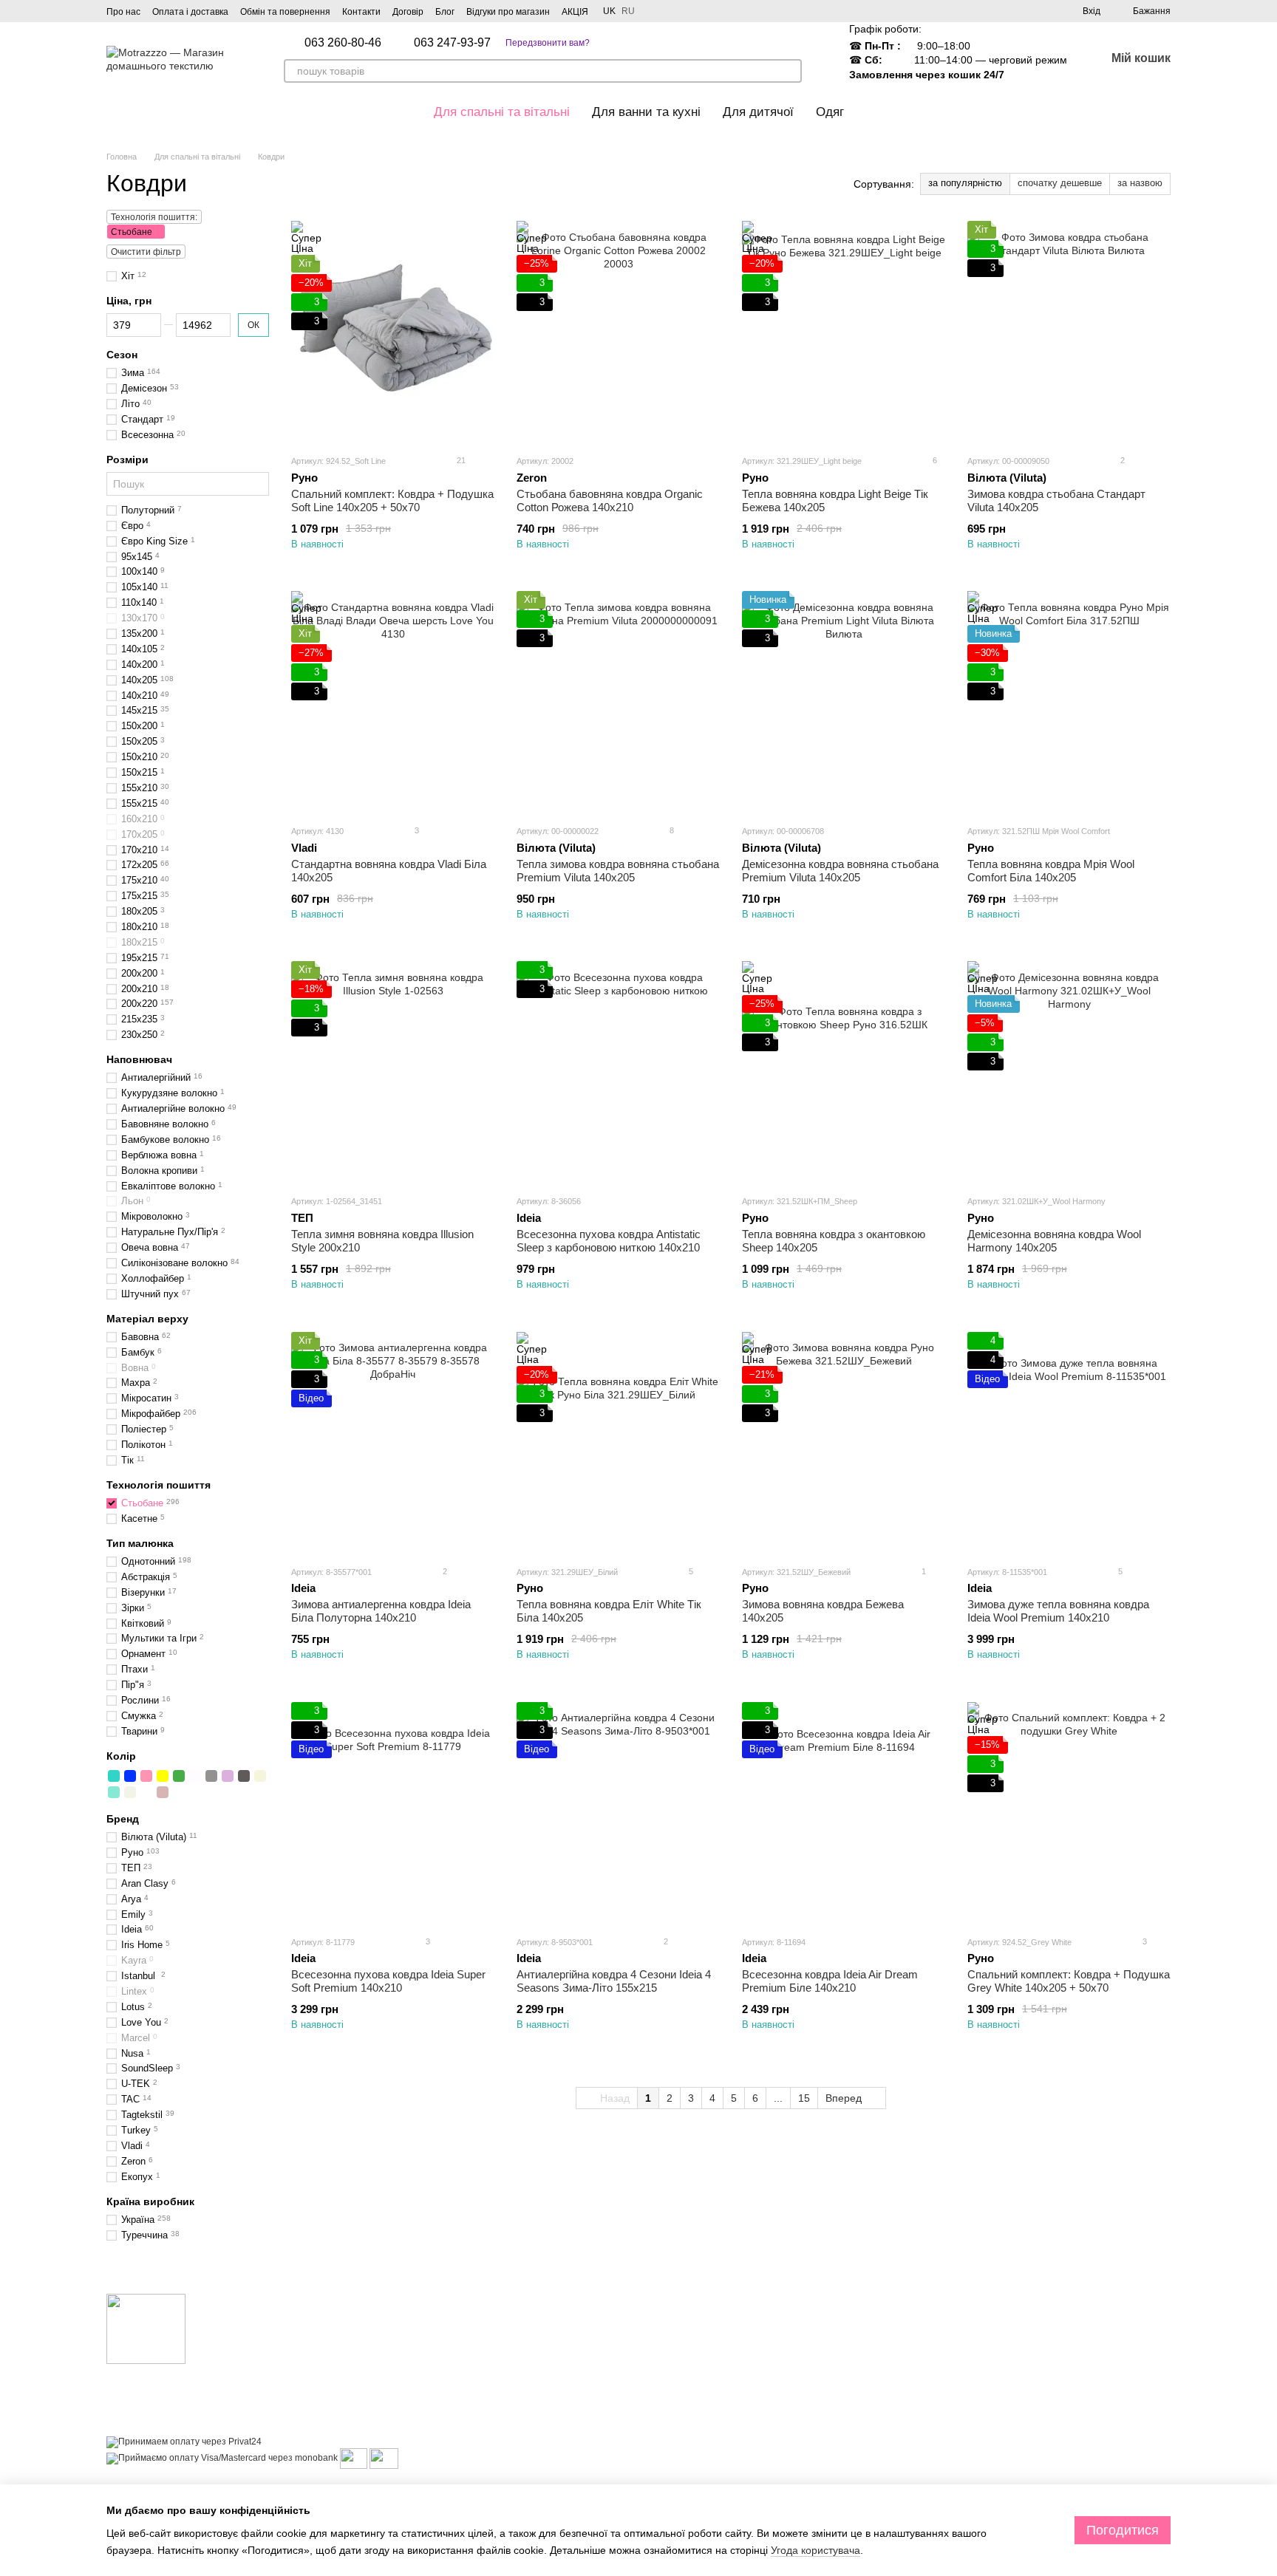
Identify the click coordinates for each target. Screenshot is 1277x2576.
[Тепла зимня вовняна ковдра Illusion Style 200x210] (393, 1072)
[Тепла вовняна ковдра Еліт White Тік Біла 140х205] (618, 1443)
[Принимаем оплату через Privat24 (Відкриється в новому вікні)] (184, 2442)
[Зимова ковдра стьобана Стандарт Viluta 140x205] (1069, 332)
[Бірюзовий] (114, 1776)
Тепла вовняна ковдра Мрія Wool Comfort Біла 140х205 (1051, 871)
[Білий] (195, 1776)
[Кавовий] (244, 1776)
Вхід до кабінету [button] (687, 2320)
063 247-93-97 (452, 43)
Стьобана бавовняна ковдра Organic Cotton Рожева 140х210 (610, 500)
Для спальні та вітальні (502, 112)
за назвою (1140, 183)
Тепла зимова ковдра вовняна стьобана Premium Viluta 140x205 (618, 871)
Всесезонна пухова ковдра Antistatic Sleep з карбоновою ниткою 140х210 (609, 1241)
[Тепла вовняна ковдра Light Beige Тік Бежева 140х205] (844, 332)
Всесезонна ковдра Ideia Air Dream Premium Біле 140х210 (830, 1981)
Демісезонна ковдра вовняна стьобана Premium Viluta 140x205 (840, 871)
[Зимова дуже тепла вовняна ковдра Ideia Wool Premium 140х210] (1069, 1443)
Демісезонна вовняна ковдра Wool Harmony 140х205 (1054, 1241)
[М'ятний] (114, 1792)
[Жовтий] (163, 1776)
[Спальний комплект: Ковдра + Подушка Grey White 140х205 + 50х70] (1069, 1813)
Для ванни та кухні (646, 112)
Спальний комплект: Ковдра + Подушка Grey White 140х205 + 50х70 (1069, 1981)
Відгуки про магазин (508, 12)
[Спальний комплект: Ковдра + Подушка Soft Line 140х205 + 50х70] (393, 332)
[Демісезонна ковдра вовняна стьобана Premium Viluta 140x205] (844, 702)
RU (628, 11)
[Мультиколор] (146, 1792)
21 (460, 460)
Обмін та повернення (285, 12)
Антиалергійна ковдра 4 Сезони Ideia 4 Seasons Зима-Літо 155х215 (614, 1981)
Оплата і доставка (190, 12)
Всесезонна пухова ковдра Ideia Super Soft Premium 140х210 (388, 1981)
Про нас (123, 12)
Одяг (830, 112)
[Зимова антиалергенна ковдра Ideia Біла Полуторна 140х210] (393, 1443)
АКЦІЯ (575, 12)
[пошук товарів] (790, 71)
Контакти (361, 12)
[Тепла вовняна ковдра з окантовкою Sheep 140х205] (844, 1072)
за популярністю (965, 183)
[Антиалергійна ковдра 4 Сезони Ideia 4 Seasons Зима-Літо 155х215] (618, 1813)
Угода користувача (815, 2550)
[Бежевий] (260, 1776)
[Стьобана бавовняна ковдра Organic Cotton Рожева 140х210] (618, 332)
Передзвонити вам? (548, 43)
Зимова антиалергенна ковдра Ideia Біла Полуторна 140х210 (381, 1611)
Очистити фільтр (146, 252)
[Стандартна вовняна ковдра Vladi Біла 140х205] (393, 702)
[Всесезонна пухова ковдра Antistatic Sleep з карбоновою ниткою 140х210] (618, 1072)
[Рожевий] (146, 1776)
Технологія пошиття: (154, 217)
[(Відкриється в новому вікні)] (354, 2458)
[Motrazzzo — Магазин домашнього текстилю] (146, 2329)
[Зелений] (179, 1776)
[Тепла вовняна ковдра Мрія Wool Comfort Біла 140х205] (1069, 702)
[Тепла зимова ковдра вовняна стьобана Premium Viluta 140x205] (618, 702)
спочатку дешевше (1060, 183)
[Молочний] (130, 1792)
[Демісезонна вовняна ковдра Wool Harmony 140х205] (1069, 1072)
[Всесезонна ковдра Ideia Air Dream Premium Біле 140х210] (844, 1813)
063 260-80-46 (343, 43)
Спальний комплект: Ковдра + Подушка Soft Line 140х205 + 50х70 (392, 500)
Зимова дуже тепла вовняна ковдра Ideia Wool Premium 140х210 (1058, 1611)
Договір (408, 12)
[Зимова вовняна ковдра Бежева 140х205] (844, 1443)
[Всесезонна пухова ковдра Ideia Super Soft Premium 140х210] (393, 1813)
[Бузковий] (228, 1776)
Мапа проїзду (1036, 2462)
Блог (445, 12)
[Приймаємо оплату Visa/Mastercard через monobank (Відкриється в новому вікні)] (222, 2458)
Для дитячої (758, 112)
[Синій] (130, 1776)
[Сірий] (211, 1776)
